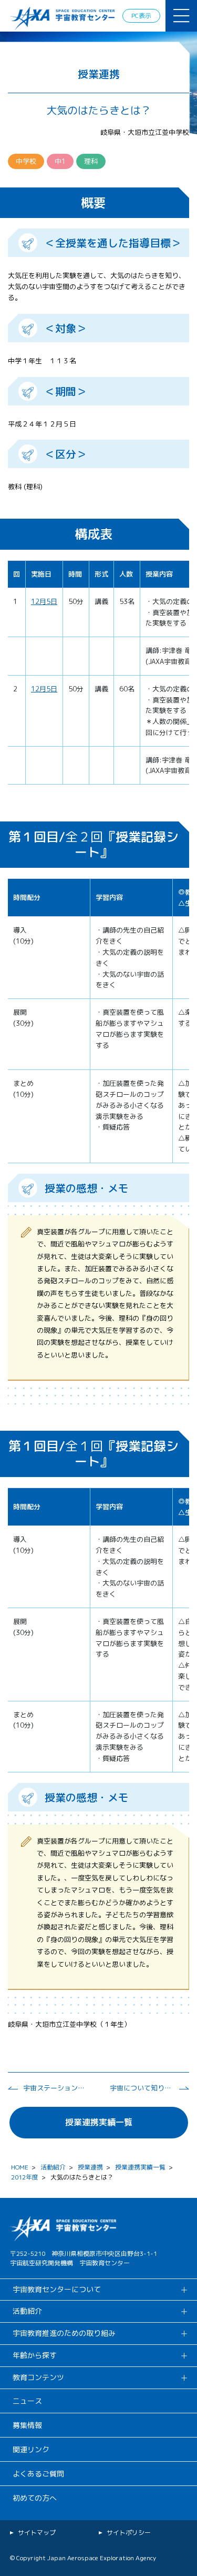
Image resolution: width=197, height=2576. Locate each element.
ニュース (27, 2401)
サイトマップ (37, 2533)
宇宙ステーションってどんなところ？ (55, 2088)
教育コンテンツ (38, 2377)
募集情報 (27, 2425)
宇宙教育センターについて (57, 2289)
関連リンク (31, 2449)
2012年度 (25, 2177)
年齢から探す (35, 2355)
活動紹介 (53, 2167)
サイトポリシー (129, 2533)
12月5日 (44, 601)
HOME (20, 2167)
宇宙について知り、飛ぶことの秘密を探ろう (141, 2088)
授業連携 (90, 2167)
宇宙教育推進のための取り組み (64, 2333)
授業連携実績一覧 (99, 2122)
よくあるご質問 (38, 2474)
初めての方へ (35, 2498)
